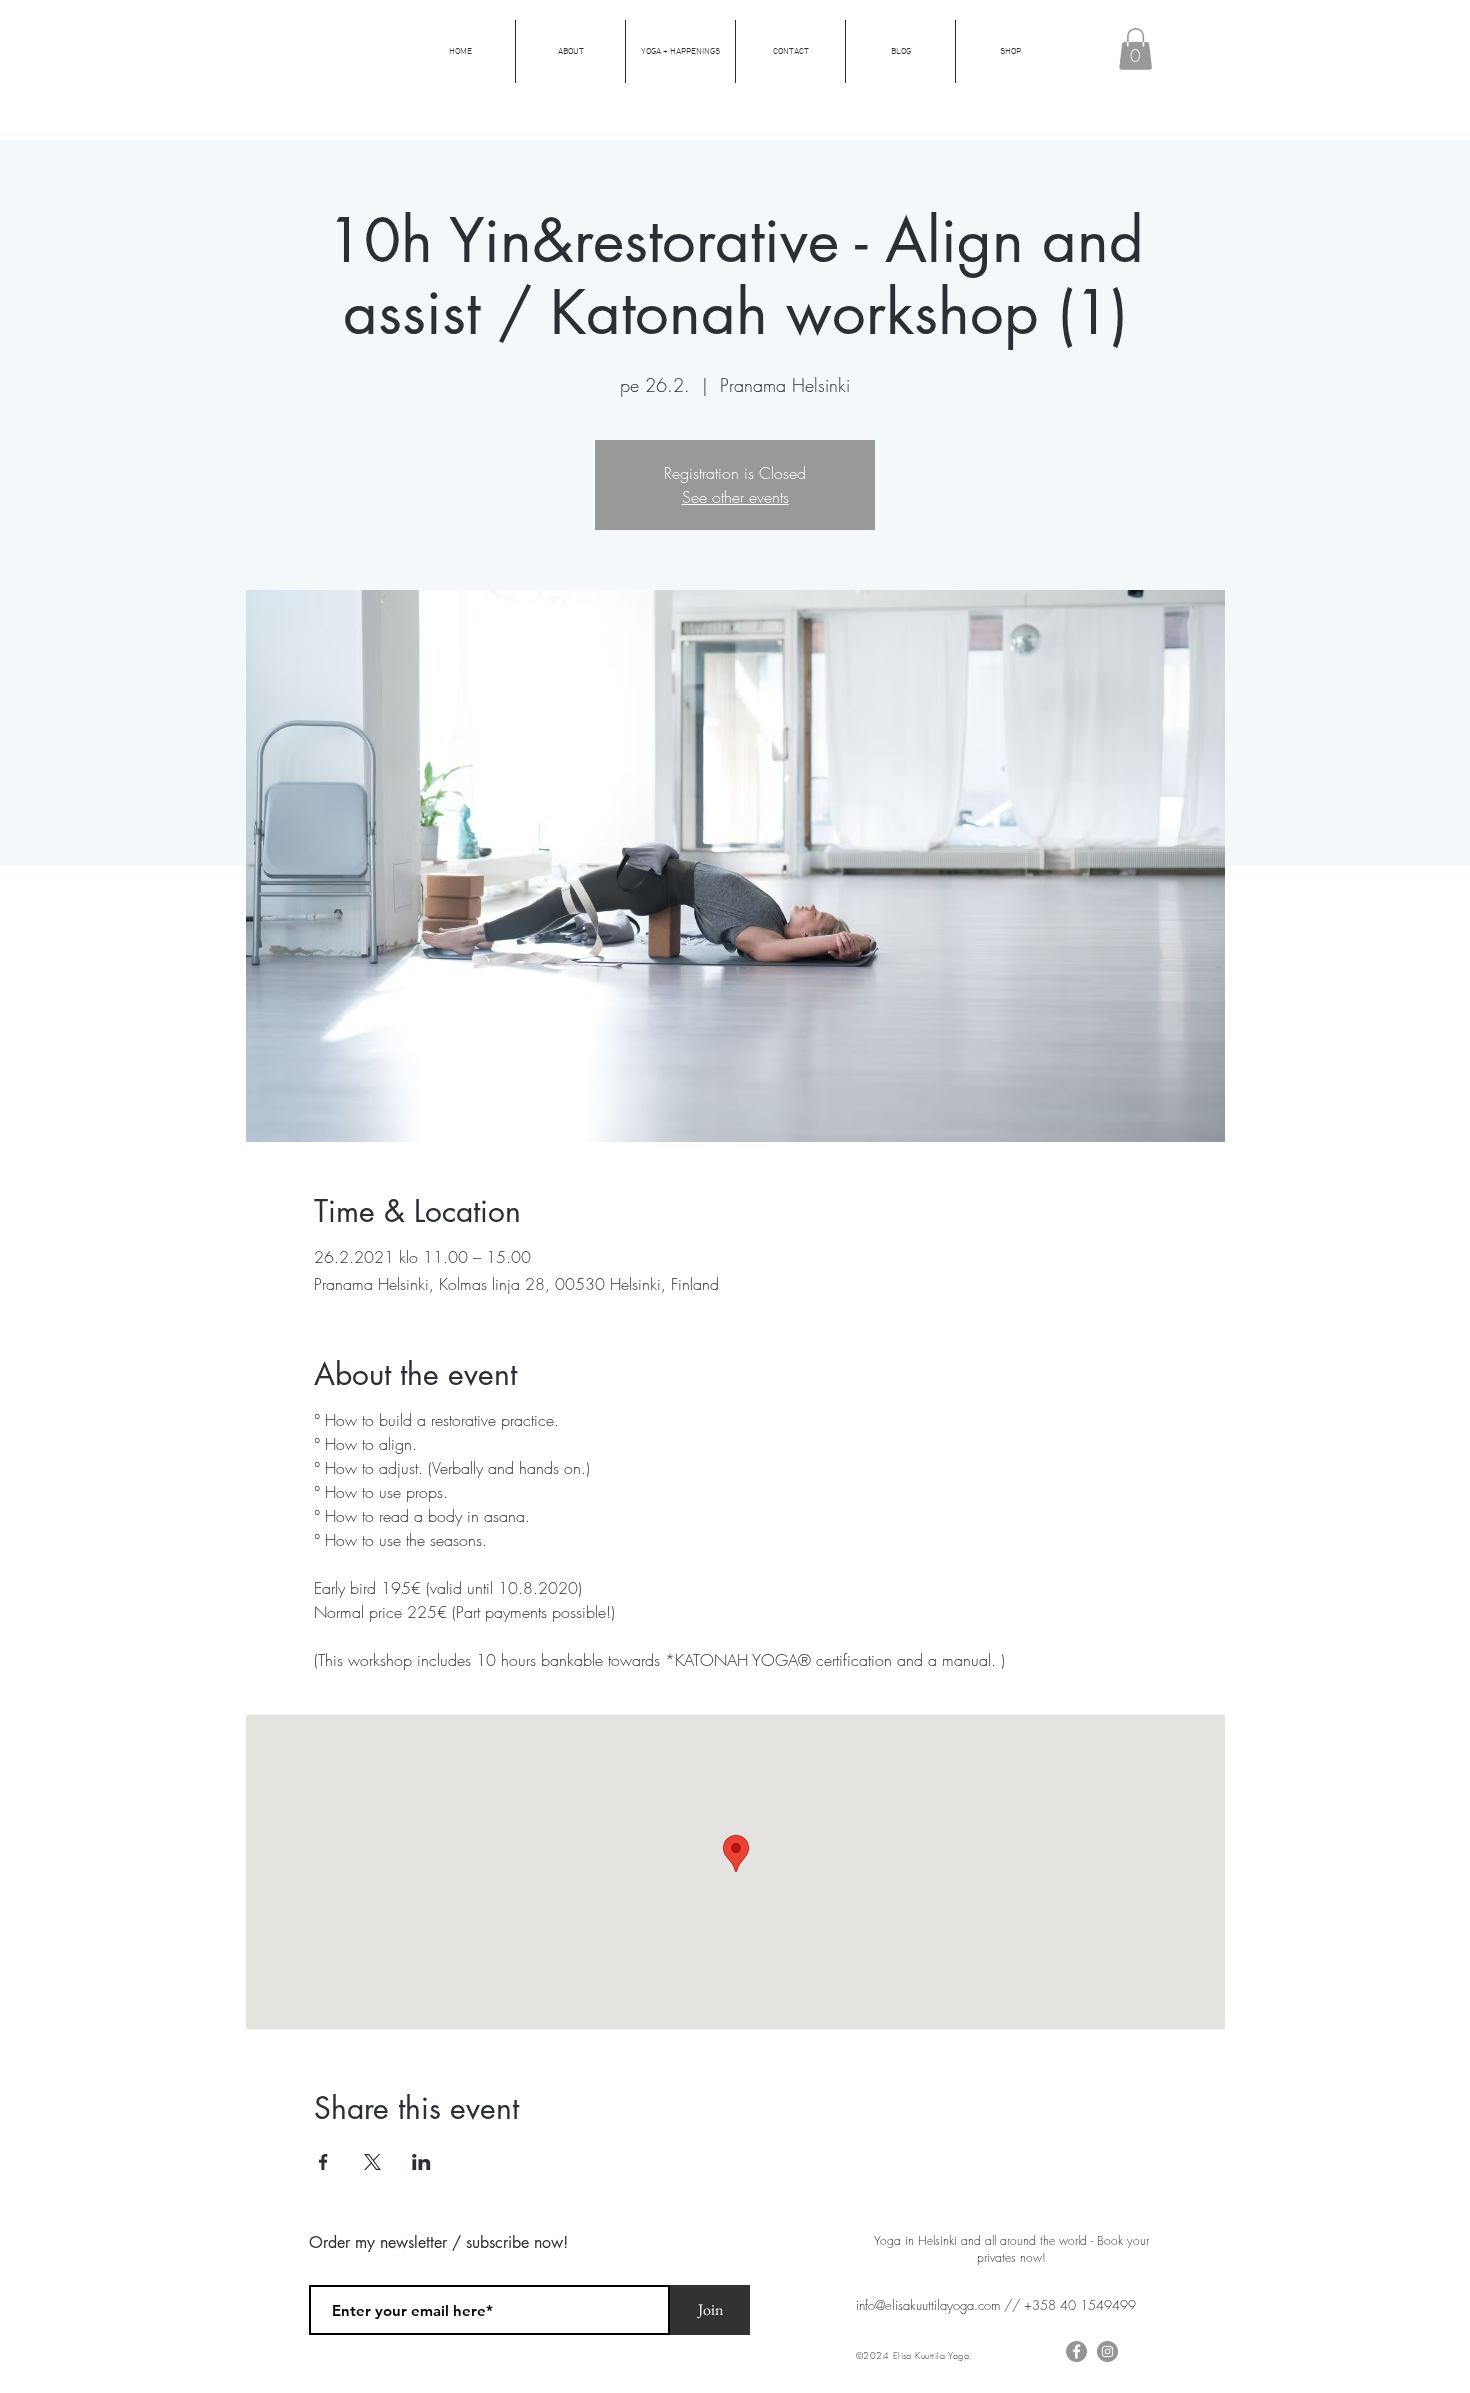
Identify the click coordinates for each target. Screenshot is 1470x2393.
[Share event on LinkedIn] (421, 2162)
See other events (735, 497)
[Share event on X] (372, 2162)
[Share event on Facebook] (323, 2162)
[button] (1135, 49)
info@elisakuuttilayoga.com (928, 2305)
